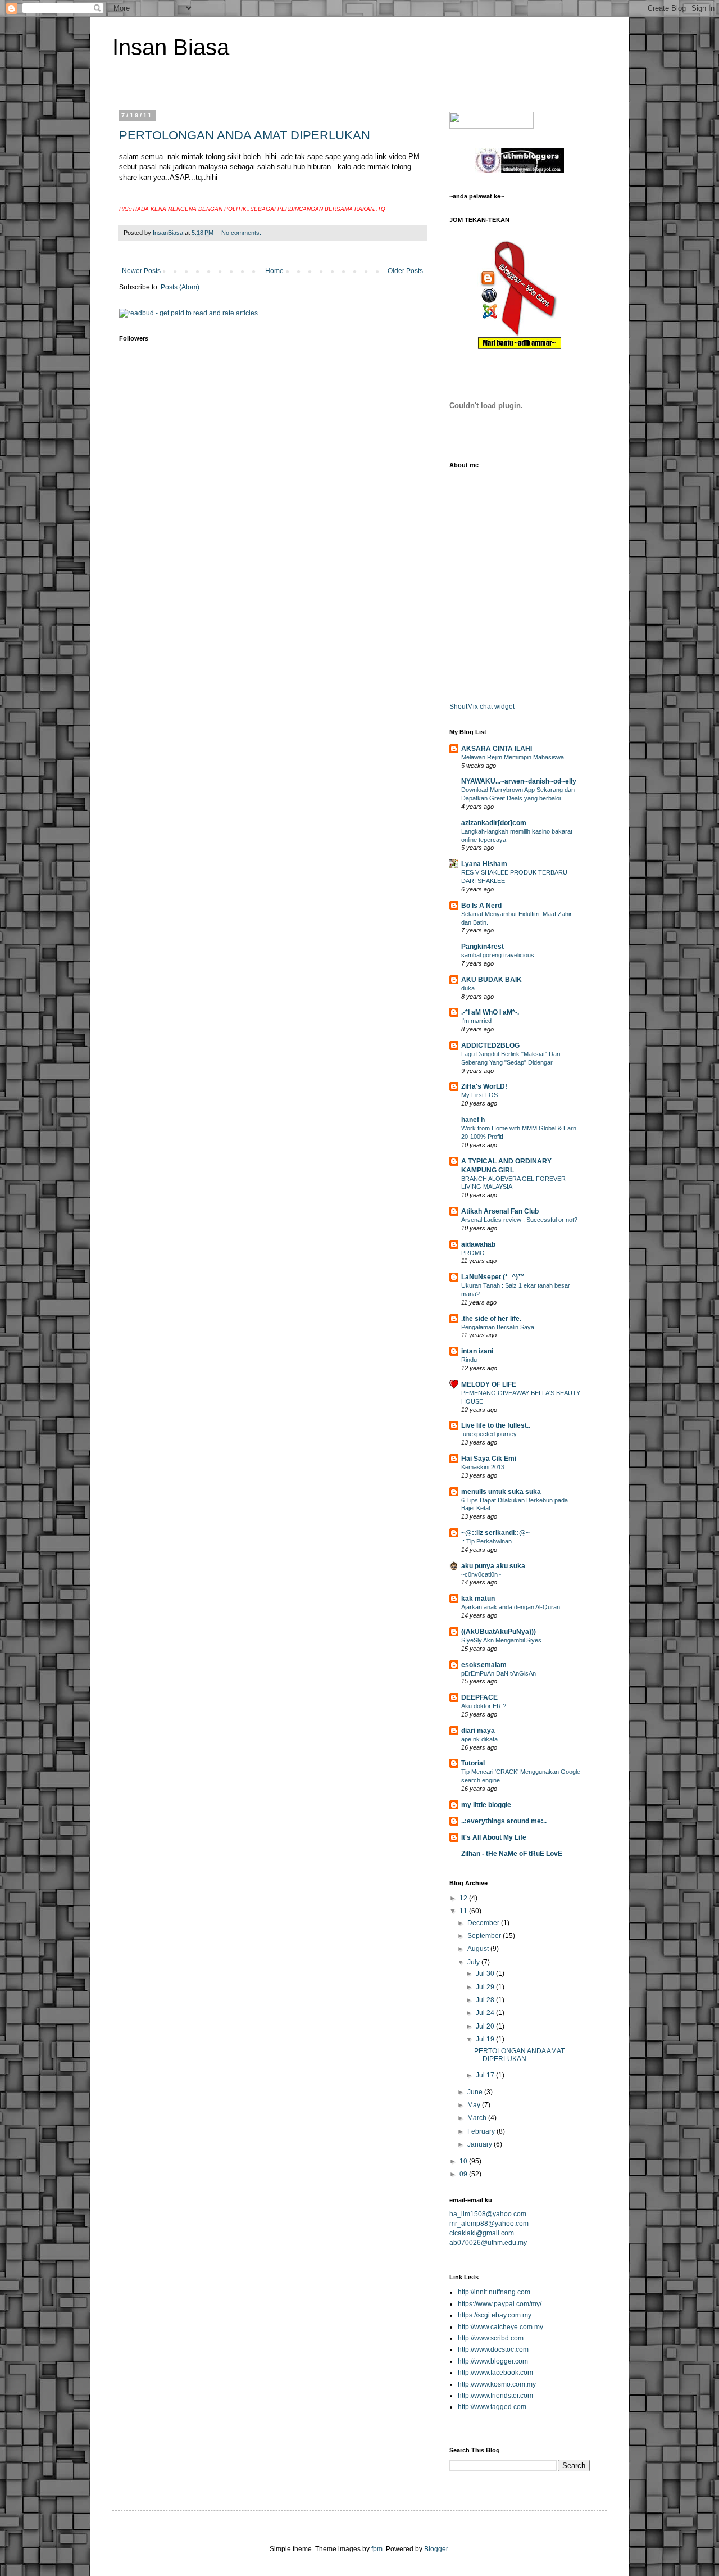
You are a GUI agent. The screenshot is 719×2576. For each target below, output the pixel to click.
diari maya (478, 1731)
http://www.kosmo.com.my (497, 2384)
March (478, 2118)
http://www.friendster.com (495, 2396)
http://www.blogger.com (493, 2361)
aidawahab (478, 1244)
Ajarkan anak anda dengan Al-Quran (511, 1607)
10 (464, 2161)
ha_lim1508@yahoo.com (488, 2214)
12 (464, 1898)
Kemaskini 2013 (483, 1467)
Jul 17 (486, 2075)
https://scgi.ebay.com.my (495, 2315)
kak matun (478, 1599)
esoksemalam (484, 1665)
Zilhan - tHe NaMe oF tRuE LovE (512, 1854)
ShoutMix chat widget (482, 707)
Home (274, 271)
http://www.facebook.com (495, 2373)
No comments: (242, 233)
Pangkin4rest (483, 947)
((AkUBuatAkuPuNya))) (499, 1632)
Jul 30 (486, 1973)
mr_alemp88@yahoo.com (489, 2224)
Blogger (436, 2549)
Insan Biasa (171, 47)
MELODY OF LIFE (489, 1384)
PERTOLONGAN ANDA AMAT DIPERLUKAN (245, 135)
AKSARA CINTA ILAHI (497, 749)
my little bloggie (486, 1805)
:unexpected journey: (490, 1434)
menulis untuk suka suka (501, 1492)
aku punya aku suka (493, 1566)
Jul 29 (486, 1987)
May (475, 2105)
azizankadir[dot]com (494, 823)
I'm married (476, 1021)
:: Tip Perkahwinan (486, 1541)
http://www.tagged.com (492, 2407)
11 (464, 1911)
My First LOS (479, 1095)
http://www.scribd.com (491, 2338)
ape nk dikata (479, 1739)
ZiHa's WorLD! (484, 1086)
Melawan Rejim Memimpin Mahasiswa (513, 757)
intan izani (477, 1351)
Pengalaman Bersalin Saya (498, 1327)
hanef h (473, 1120)
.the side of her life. (491, 1319)
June (476, 2092)
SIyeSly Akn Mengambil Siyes (501, 1640)
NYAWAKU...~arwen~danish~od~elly (519, 781)
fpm (377, 2549)
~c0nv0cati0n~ (481, 1574)
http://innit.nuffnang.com (494, 2292)
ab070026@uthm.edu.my (488, 2243)
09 (464, 2174)
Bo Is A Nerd (481, 906)
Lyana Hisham (484, 864)
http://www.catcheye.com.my (500, 2327)
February (482, 2131)
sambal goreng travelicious (498, 955)
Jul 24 (486, 2013)
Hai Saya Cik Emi (489, 1459)
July (474, 1962)
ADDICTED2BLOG (490, 1045)
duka (468, 988)
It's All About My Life (494, 1837)
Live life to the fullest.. (496, 1425)
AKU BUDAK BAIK (492, 980)
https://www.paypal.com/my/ (500, 2304)
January (481, 2144)
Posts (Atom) (180, 287)
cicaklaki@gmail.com (482, 2233)
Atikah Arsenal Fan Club (500, 1211)
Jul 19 (486, 2039)
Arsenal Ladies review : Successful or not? (519, 1220)
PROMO (473, 1253)
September (485, 1936)
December (484, 1923)
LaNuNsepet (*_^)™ (493, 1277)
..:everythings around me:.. (504, 1821)
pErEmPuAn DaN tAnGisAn (499, 1673)
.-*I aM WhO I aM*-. (490, 1012)
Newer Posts (141, 271)
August (479, 1949)
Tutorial (473, 1763)
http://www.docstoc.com (493, 2349)
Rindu (469, 1360)
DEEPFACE (479, 1697)
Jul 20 (486, 2026)
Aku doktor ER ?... (486, 1706)
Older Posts (405, 271)
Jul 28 (486, 2000)
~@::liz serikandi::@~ (495, 1533)
